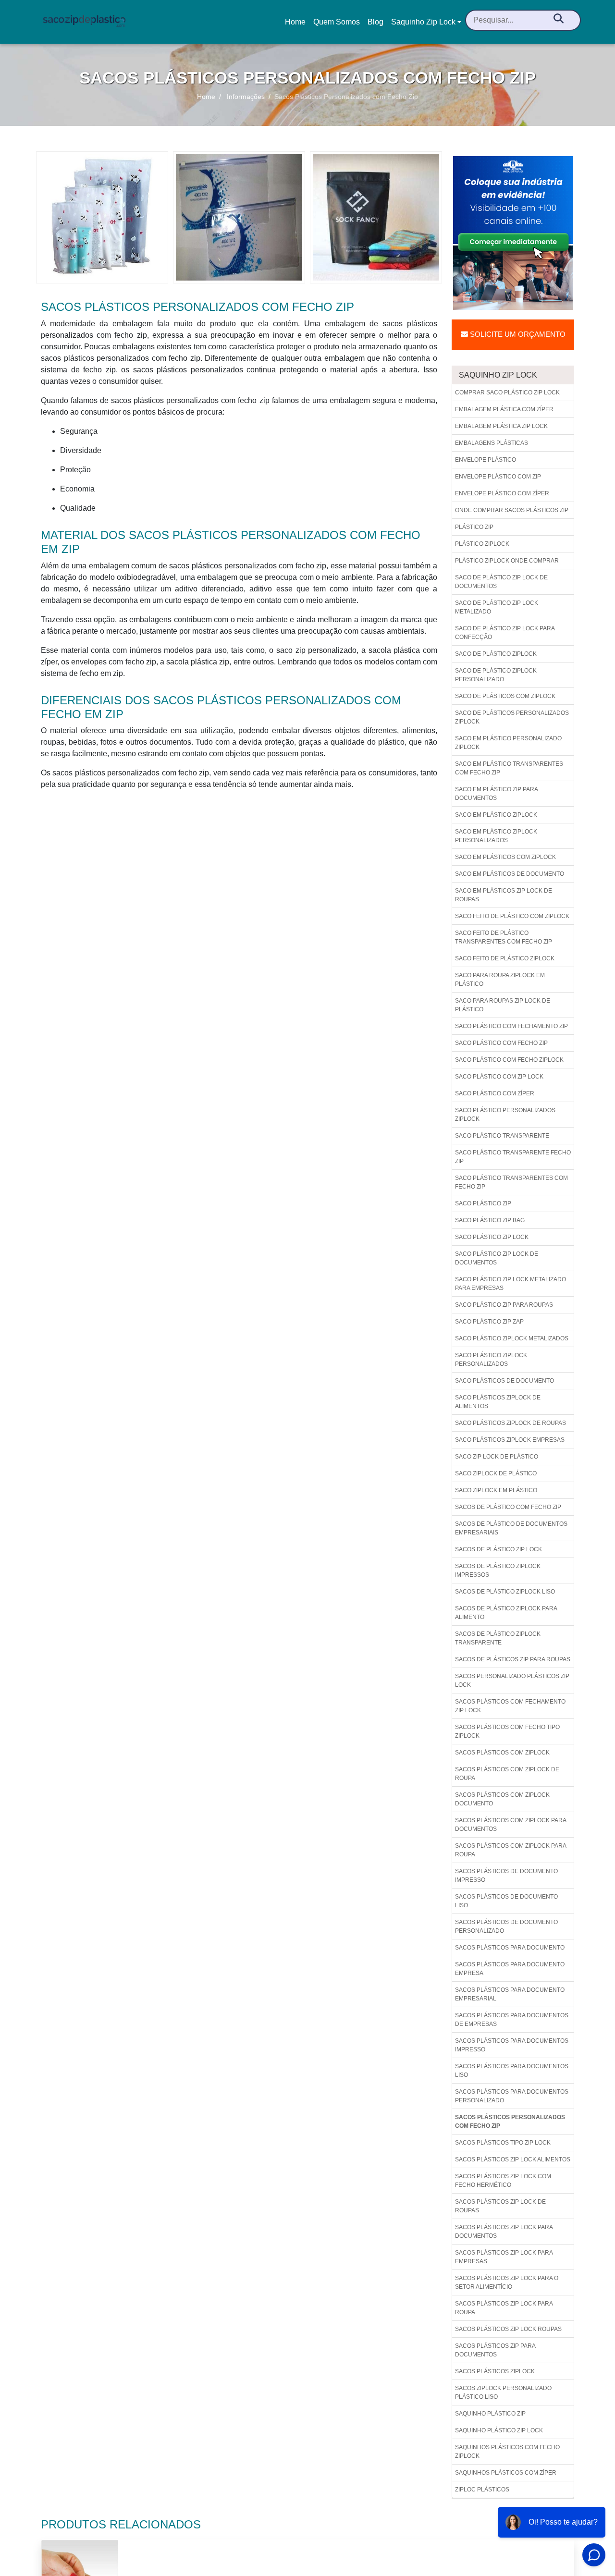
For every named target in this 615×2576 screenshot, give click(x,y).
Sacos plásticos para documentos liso (512, 2071)
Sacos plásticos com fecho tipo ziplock (507, 1731)
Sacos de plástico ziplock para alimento (506, 1613)
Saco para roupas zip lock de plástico (503, 1005)
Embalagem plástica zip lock (501, 426)
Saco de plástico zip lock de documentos (501, 582)
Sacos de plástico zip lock (498, 1549)
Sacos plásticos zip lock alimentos (513, 2159)
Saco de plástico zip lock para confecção (505, 633)
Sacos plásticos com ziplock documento (502, 1799)
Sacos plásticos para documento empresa (510, 1969)
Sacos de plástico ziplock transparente (498, 1638)
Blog (375, 22)
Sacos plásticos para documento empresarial (510, 1994)
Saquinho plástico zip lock (499, 2430)
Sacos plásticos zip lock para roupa (504, 2308)
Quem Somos (337, 22)
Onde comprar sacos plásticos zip (512, 510)
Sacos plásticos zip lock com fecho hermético (503, 2181)
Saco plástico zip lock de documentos (497, 1258)
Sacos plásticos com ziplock (502, 1753)
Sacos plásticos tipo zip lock (503, 2143)
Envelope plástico (486, 460)
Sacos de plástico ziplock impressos (498, 1570)
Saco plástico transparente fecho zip (513, 1157)
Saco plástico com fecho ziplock (509, 1060)
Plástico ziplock (482, 544)
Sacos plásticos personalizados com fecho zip (510, 2122)
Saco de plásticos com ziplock (505, 696)
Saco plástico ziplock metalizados (512, 1338)
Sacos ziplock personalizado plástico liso (503, 2392)
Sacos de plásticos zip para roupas (513, 1659)
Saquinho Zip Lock (423, 22)
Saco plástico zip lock (492, 1237)
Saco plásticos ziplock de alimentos (498, 1402)
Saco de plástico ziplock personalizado (496, 675)
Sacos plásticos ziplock (495, 2371)
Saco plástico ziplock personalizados (491, 1360)
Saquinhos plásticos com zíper (506, 2473)
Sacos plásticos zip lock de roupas (500, 2206)
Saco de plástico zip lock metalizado (497, 607)
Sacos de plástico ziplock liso (505, 1592)
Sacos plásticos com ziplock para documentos (511, 1825)
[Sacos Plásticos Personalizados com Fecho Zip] (102, 217)
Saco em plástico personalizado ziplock (508, 743)
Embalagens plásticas (492, 443)
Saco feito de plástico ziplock (505, 958)
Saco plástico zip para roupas (504, 1305)
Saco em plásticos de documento (510, 874)
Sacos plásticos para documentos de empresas (512, 2020)
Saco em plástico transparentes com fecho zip (509, 768)
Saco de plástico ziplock (496, 654)
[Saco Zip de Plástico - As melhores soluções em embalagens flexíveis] (84, 22)
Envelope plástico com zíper (502, 493)
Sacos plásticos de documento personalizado (506, 1926)
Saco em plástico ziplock (496, 815)
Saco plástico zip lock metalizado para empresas (510, 1284)
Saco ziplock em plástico (496, 1490)
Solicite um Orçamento (517, 334)
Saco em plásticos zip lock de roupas (504, 895)
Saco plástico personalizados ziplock (505, 1115)
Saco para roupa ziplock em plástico (500, 980)
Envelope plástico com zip (498, 477)
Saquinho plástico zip (490, 2414)
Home (297, 25)
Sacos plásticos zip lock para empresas (504, 2257)
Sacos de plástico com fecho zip (508, 1507)
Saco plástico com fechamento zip (511, 1026)
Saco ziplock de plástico (496, 1473)
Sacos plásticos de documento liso (506, 1901)
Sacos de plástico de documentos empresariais (511, 1528)
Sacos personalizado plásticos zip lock (512, 1681)
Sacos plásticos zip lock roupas (508, 2329)
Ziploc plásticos (482, 2490)
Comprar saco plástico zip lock (507, 393)
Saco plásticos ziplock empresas (510, 1440)
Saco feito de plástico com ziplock (512, 916)
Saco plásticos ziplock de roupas (510, 1423)
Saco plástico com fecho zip (501, 1043)
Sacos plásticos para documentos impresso (512, 2045)
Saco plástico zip (483, 1203)
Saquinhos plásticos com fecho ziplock (507, 2452)
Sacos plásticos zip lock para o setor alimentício (507, 2282)
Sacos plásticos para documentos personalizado (512, 2096)
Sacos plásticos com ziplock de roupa (507, 1774)
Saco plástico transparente (502, 1136)
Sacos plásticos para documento (510, 1948)
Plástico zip (474, 527)
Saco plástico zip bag (490, 1220)
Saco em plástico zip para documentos (497, 794)
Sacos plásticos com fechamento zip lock (510, 1706)
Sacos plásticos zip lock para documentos (504, 2232)
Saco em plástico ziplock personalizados (496, 836)
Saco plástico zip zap (489, 1322)
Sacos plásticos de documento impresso (506, 1876)
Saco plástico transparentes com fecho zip (511, 1182)
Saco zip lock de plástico (497, 1457)
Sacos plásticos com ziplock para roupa (511, 1850)
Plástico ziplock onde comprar (507, 561)
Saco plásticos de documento (504, 1381)
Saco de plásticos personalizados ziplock (512, 717)
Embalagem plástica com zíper (504, 409)
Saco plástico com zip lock (499, 1077)
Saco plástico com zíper (495, 1093)
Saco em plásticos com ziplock (505, 857)
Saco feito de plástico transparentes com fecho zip (504, 937)
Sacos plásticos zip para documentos (495, 2350)
